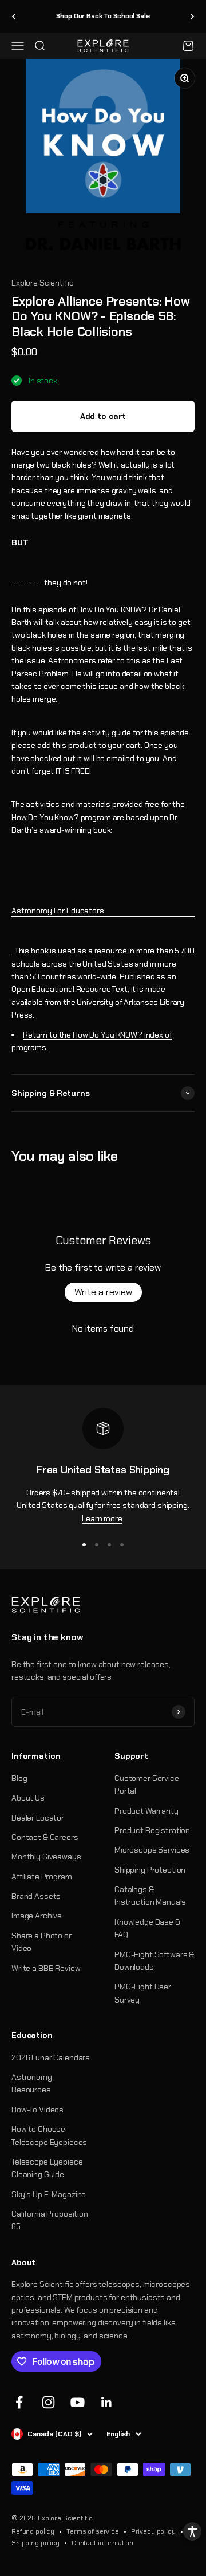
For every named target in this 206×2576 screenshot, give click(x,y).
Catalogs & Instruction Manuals (150, 1896)
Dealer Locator (38, 1818)
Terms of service (93, 2531)
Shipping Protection (150, 1870)
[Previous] (13, 16)
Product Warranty (146, 1811)
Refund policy (33, 2531)
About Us (28, 1798)
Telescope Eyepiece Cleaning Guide (47, 2168)
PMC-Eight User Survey (143, 1993)
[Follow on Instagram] (48, 2402)
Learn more (102, 1518)
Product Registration (152, 1830)
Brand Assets (36, 1896)
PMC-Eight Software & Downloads (154, 1961)
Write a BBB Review (46, 1968)
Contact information (102, 2543)
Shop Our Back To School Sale (103, 16)
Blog (19, 1778)
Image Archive (37, 1916)
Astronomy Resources (32, 2083)
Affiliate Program (42, 1877)
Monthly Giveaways (46, 1857)
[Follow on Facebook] (19, 2402)
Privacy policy (153, 2531)
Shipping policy (35, 2543)
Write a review (103, 1292)
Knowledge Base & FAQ (147, 1928)
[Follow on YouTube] (78, 2402)
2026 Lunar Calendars (51, 2057)
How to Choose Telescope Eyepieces (49, 2135)
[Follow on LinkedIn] (107, 2402)
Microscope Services (152, 1850)
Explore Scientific (42, 283)
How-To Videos (37, 2110)
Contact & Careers (45, 1837)
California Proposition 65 (50, 2220)
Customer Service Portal (147, 1784)
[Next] (193, 16)
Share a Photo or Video (41, 1942)
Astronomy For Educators (58, 911)
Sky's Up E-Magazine (49, 2194)
